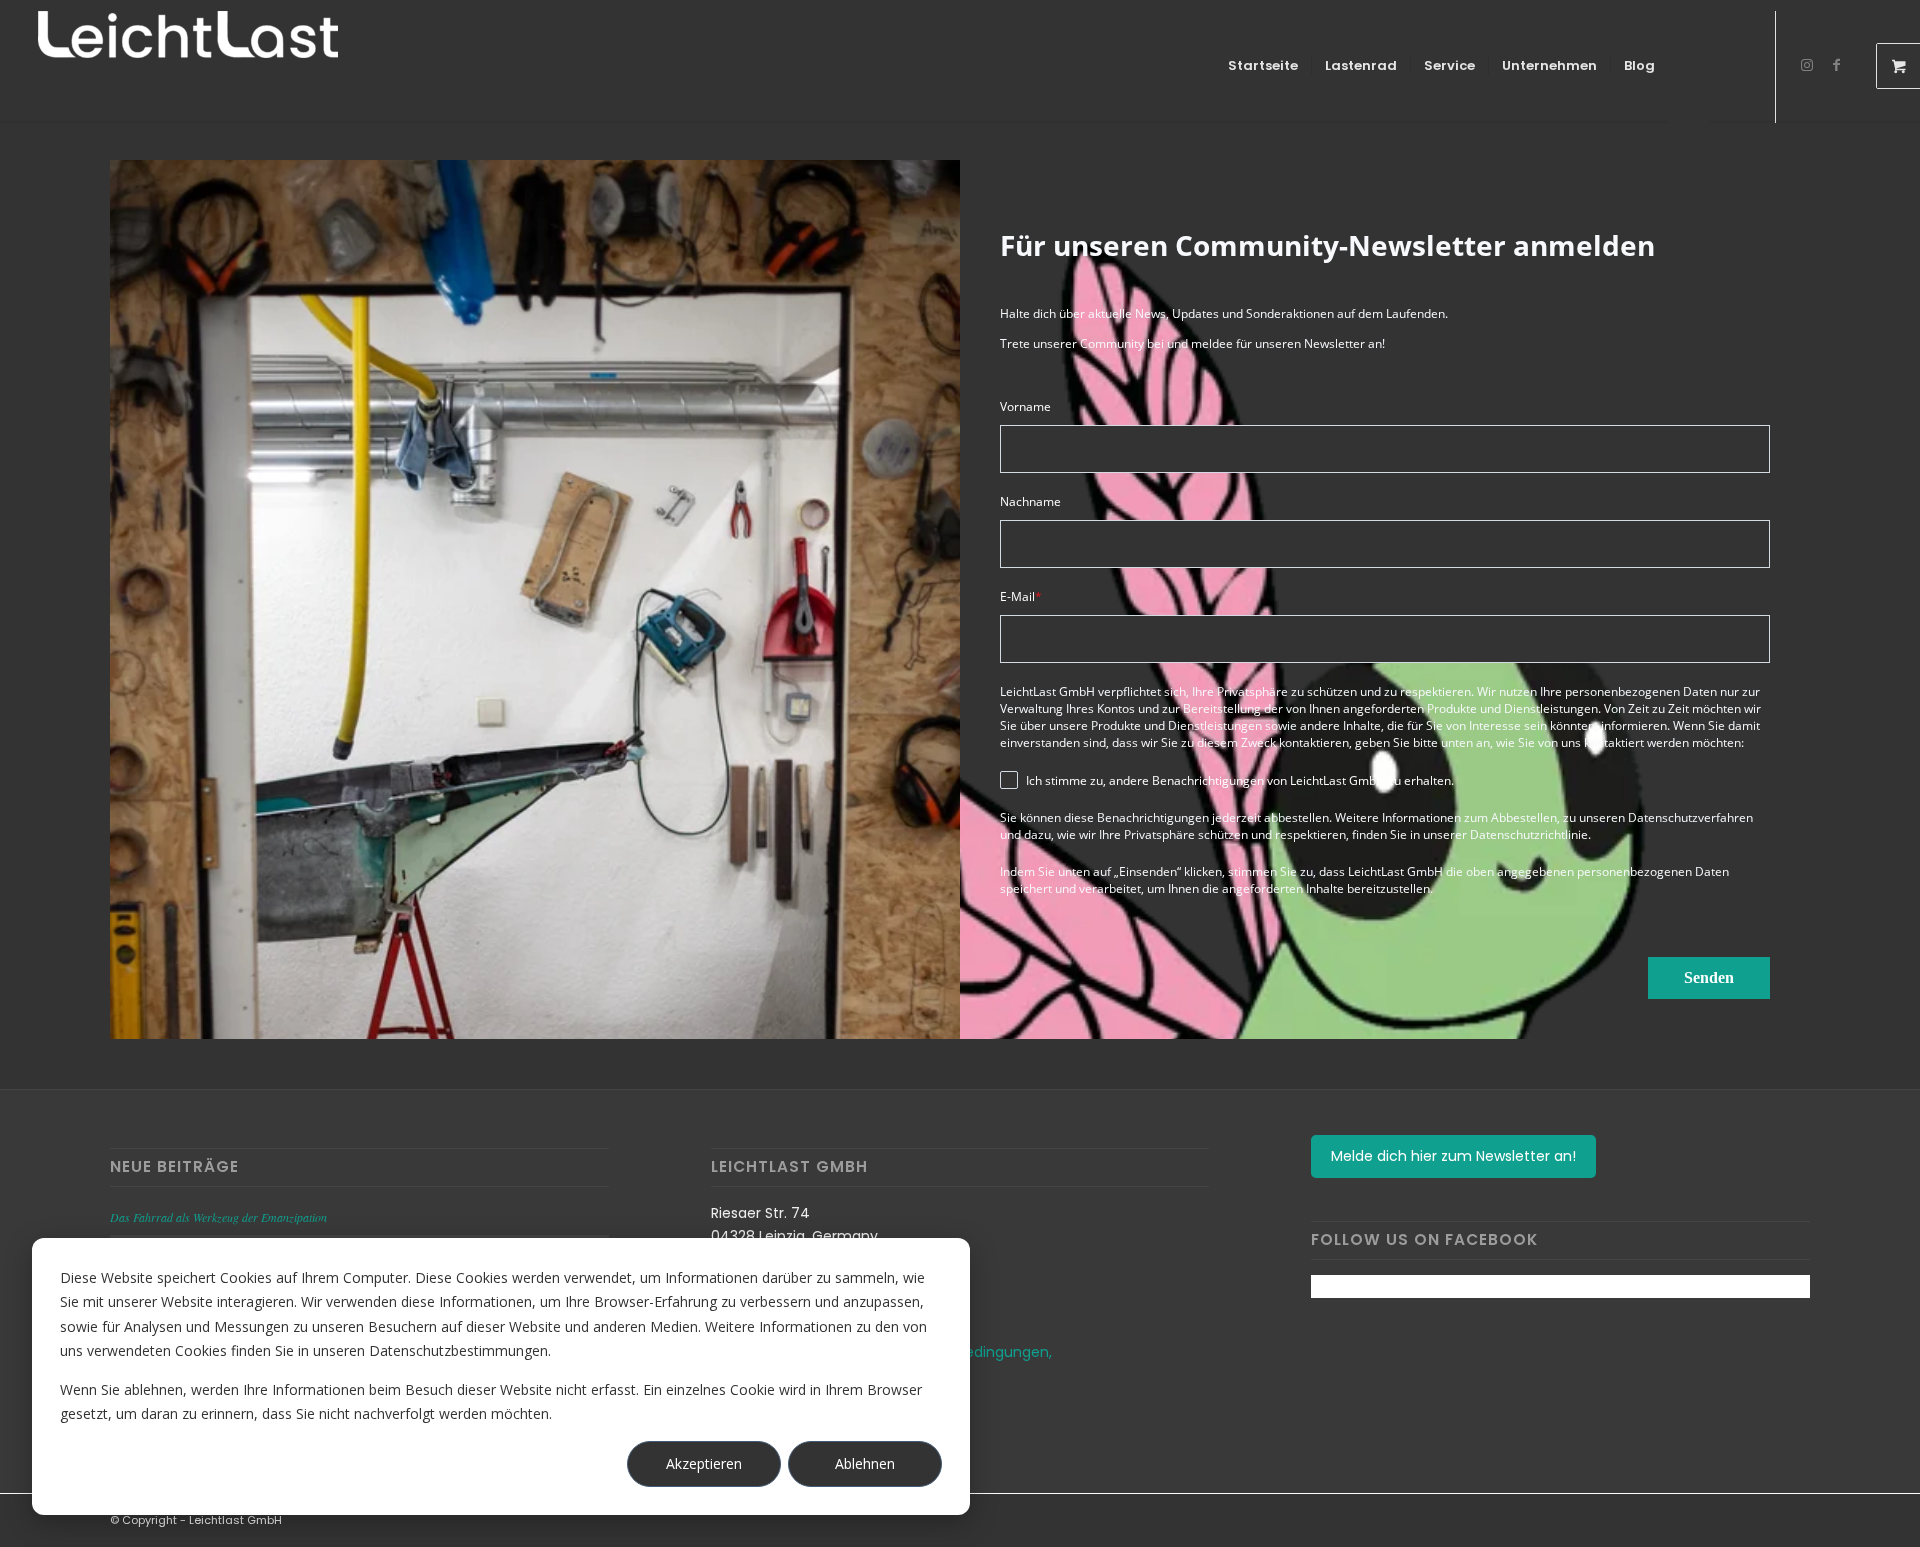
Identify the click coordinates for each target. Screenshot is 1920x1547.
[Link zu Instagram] (1807, 65)
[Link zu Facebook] (1837, 65)
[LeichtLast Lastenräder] (188, 66)
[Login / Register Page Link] (1689, 68)
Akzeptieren (704, 1463)
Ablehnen (865, 1463)
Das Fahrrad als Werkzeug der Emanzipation (218, 1217)
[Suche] (1729, 66)
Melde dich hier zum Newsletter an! (1453, 1156)
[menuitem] (1263, 66)
